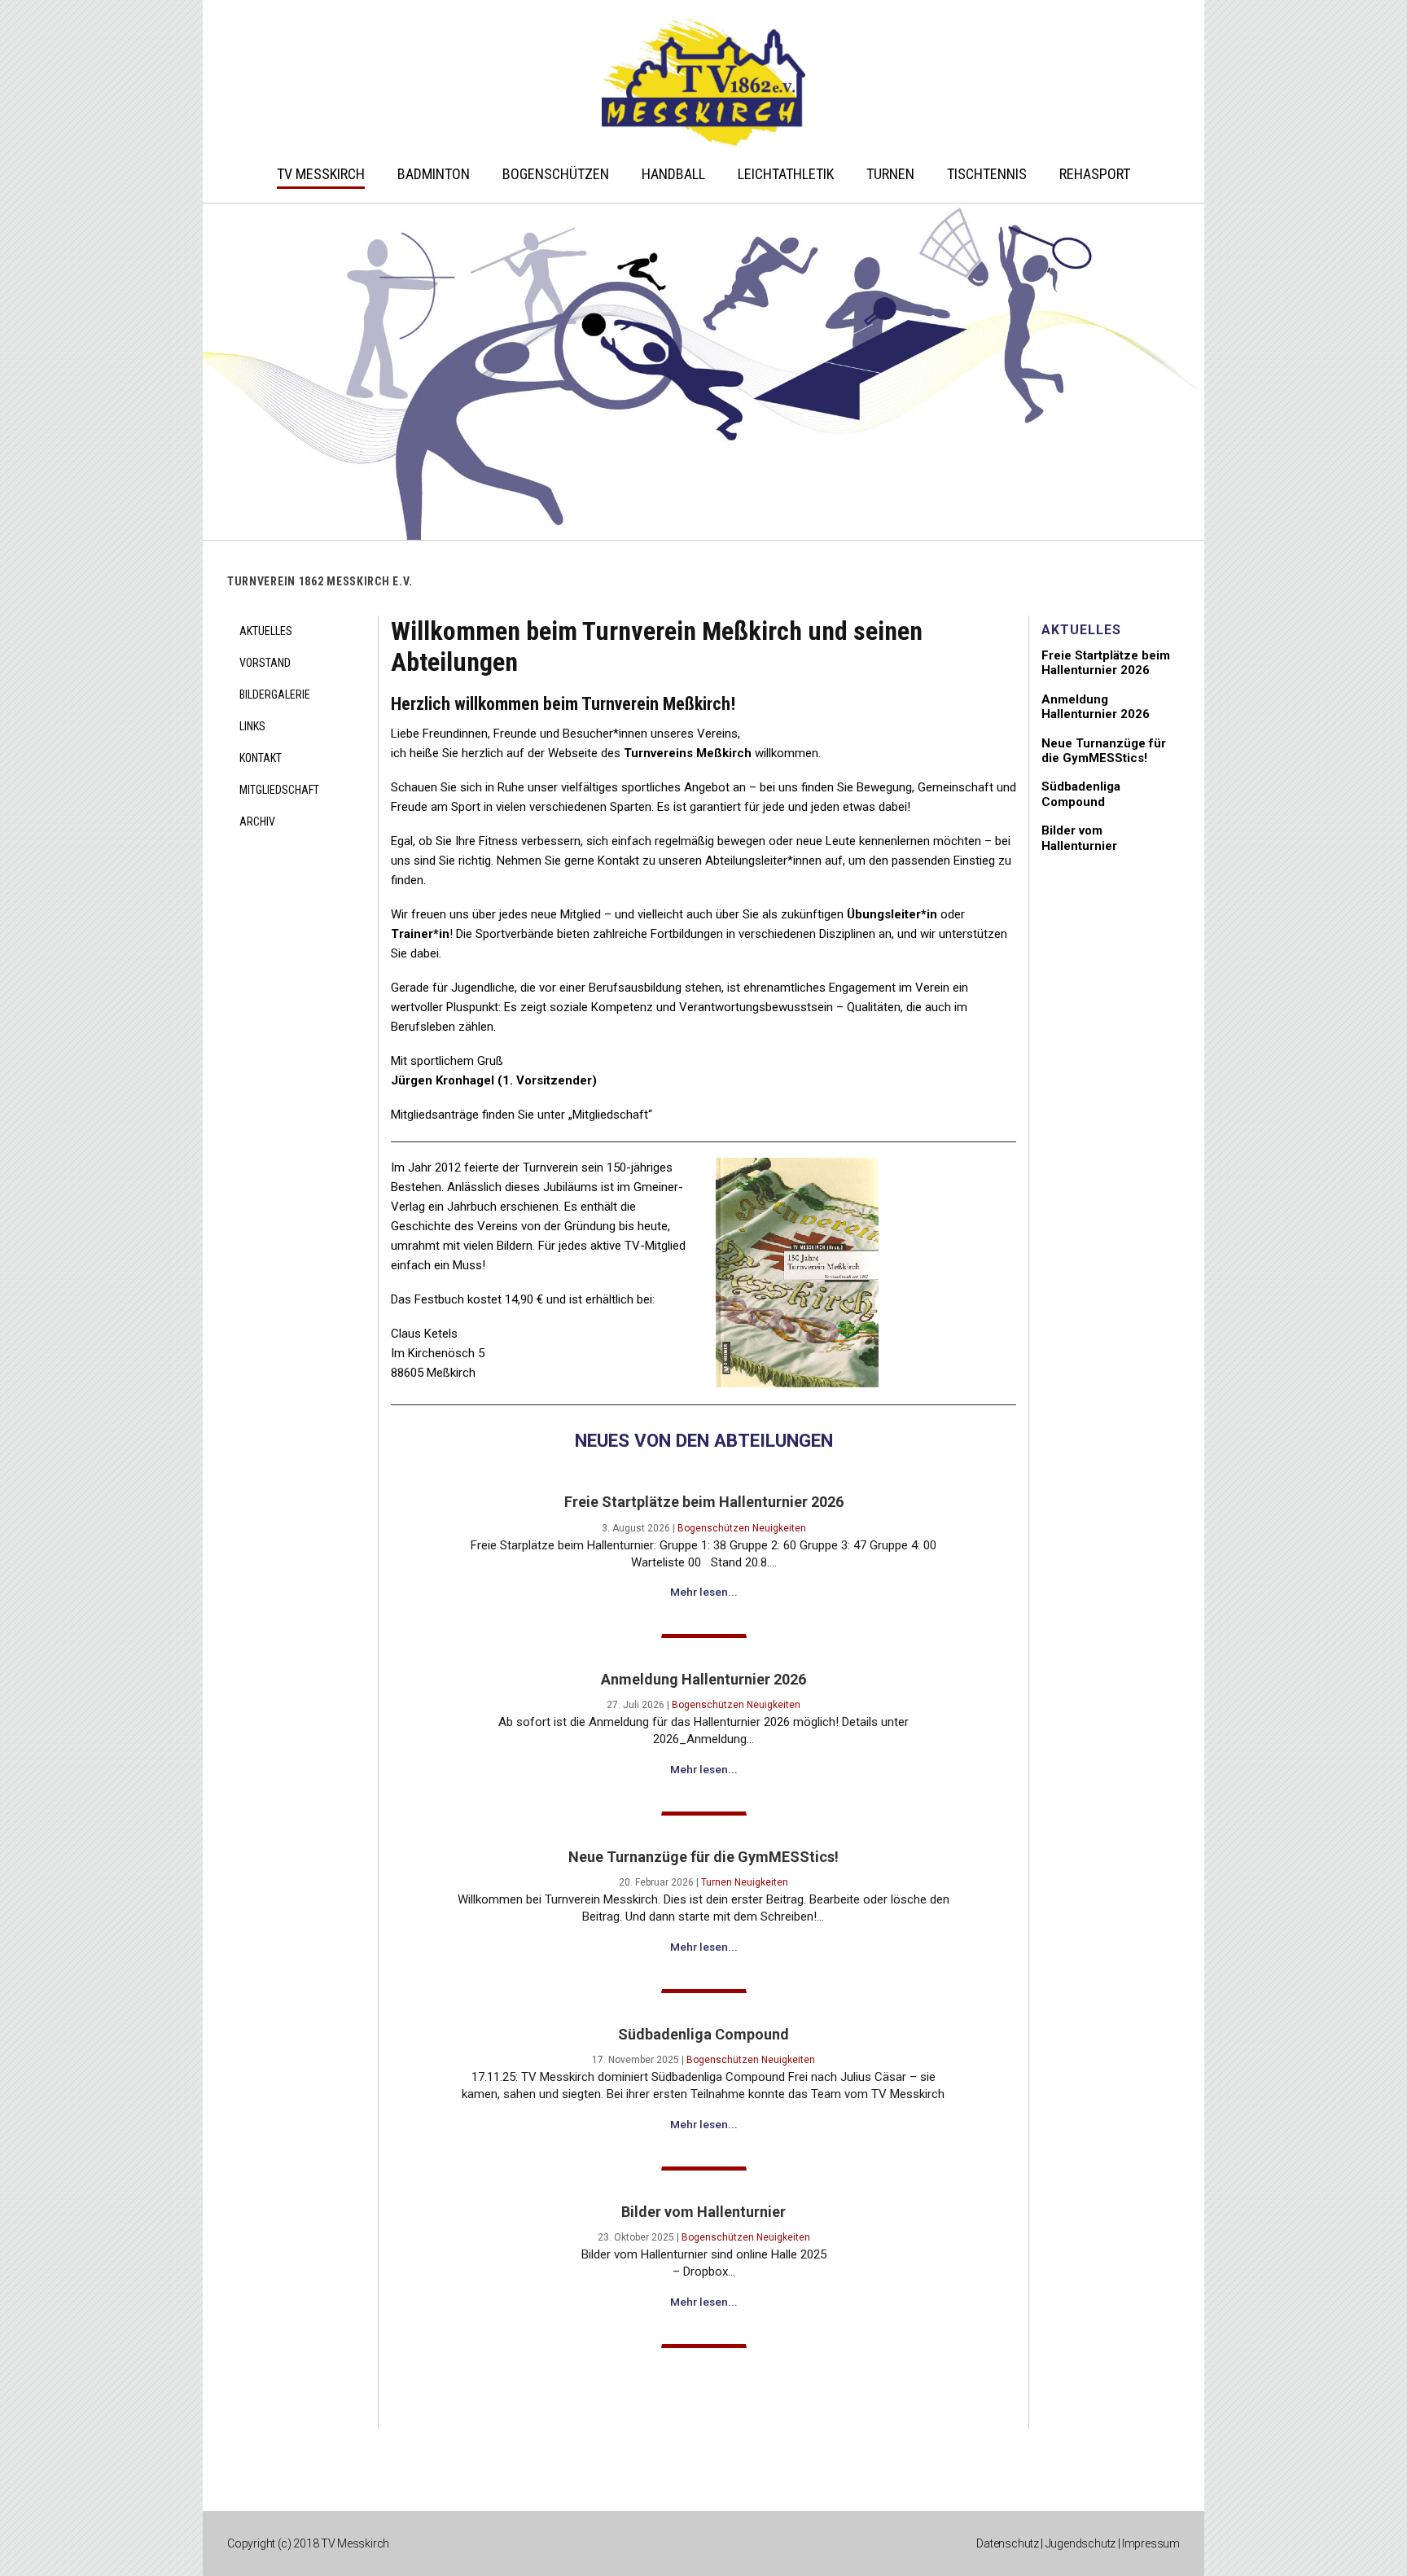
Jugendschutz (1081, 2543)
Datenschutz (1008, 2543)
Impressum (1151, 2543)
